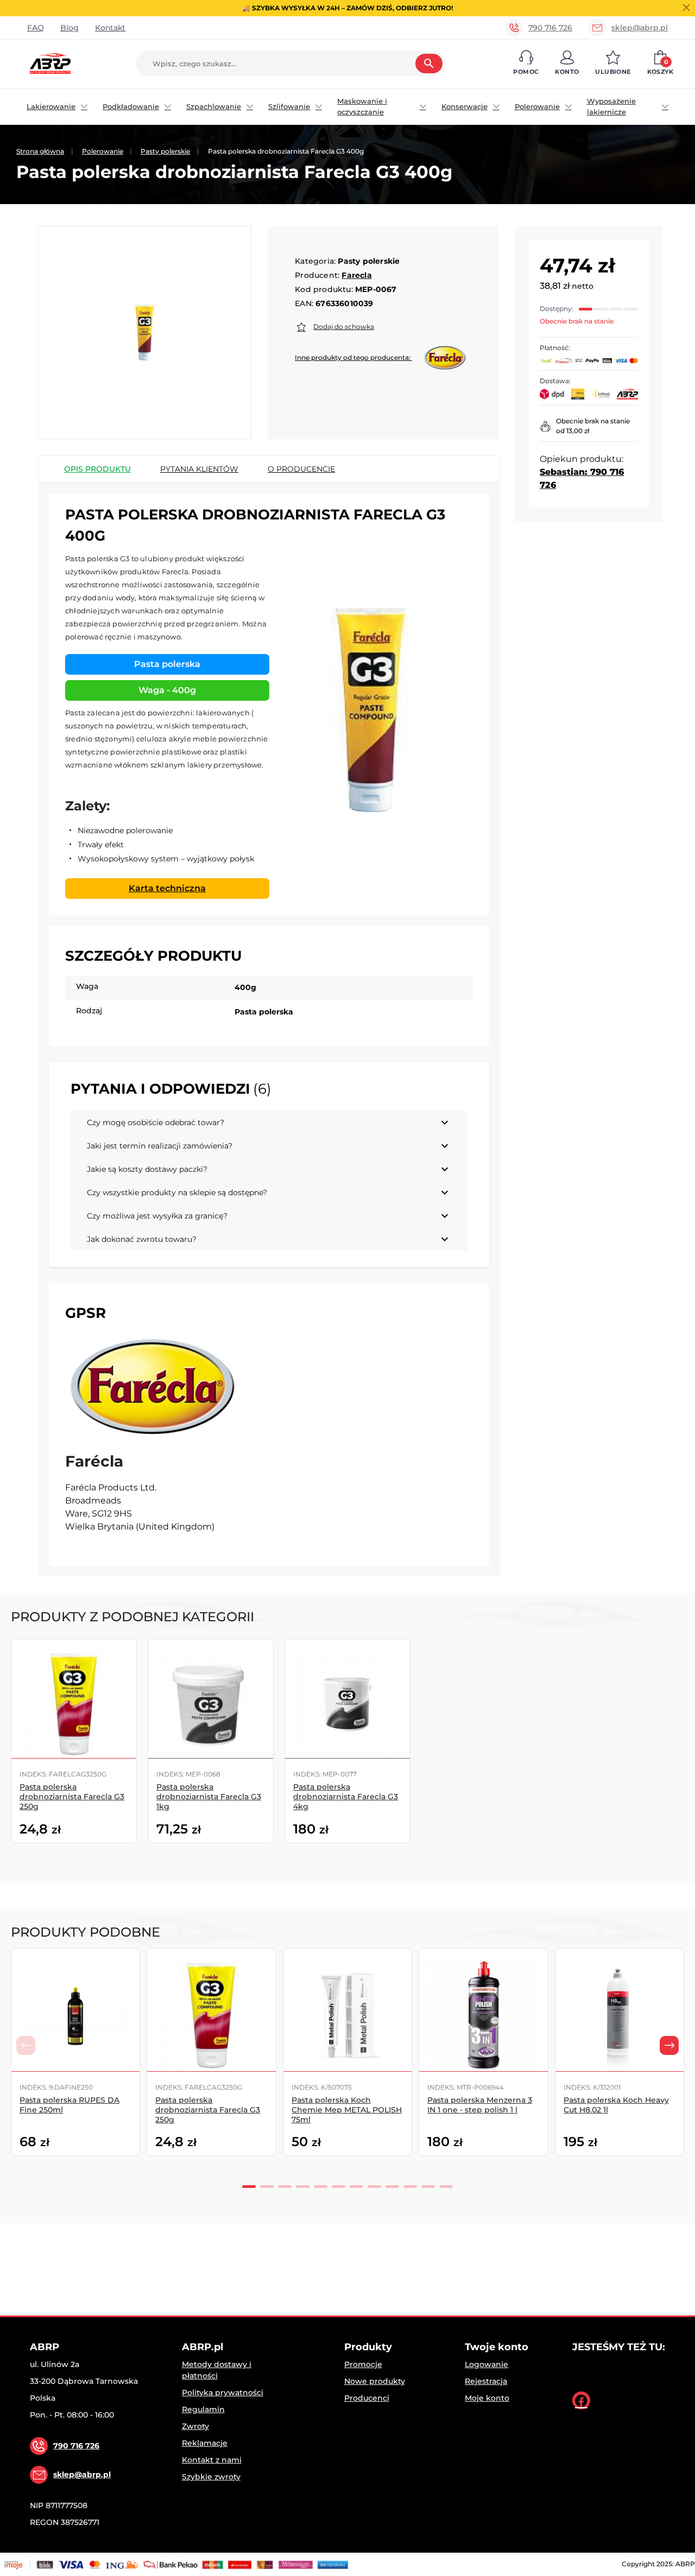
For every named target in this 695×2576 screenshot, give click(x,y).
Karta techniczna (167, 888)
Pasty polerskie (165, 151)
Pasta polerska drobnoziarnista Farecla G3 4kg (346, 1797)
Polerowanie (537, 106)
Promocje (363, 2364)
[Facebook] (581, 2400)
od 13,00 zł (573, 431)
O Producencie (301, 469)
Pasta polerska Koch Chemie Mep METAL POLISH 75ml (347, 2110)
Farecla (356, 275)
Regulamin (203, 2409)
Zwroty (195, 2426)
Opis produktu (97, 469)
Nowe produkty (375, 2381)
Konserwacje (465, 106)
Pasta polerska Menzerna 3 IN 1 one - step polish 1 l (480, 2105)
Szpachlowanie (214, 106)
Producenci (367, 2398)
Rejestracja (486, 2381)
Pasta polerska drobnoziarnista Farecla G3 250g (72, 1797)
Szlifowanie (289, 106)
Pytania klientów (199, 469)
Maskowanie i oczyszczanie (362, 106)
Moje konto (487, 2398)
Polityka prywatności (223, 2393)
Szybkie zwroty (211, 2477)
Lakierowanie (51, 106)
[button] (526, 64)
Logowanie (486, 2364)
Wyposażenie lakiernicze (611, 106)
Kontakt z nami (212, 2460)
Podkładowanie (131, 106)
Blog (69, 28)
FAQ (36, 28)
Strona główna (40, 151)
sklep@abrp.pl (640, 28)
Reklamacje (205, 2443)
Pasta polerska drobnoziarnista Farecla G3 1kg (209, 1797)
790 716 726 (550, 28)
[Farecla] (154, 1387)
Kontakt (110, 28)
